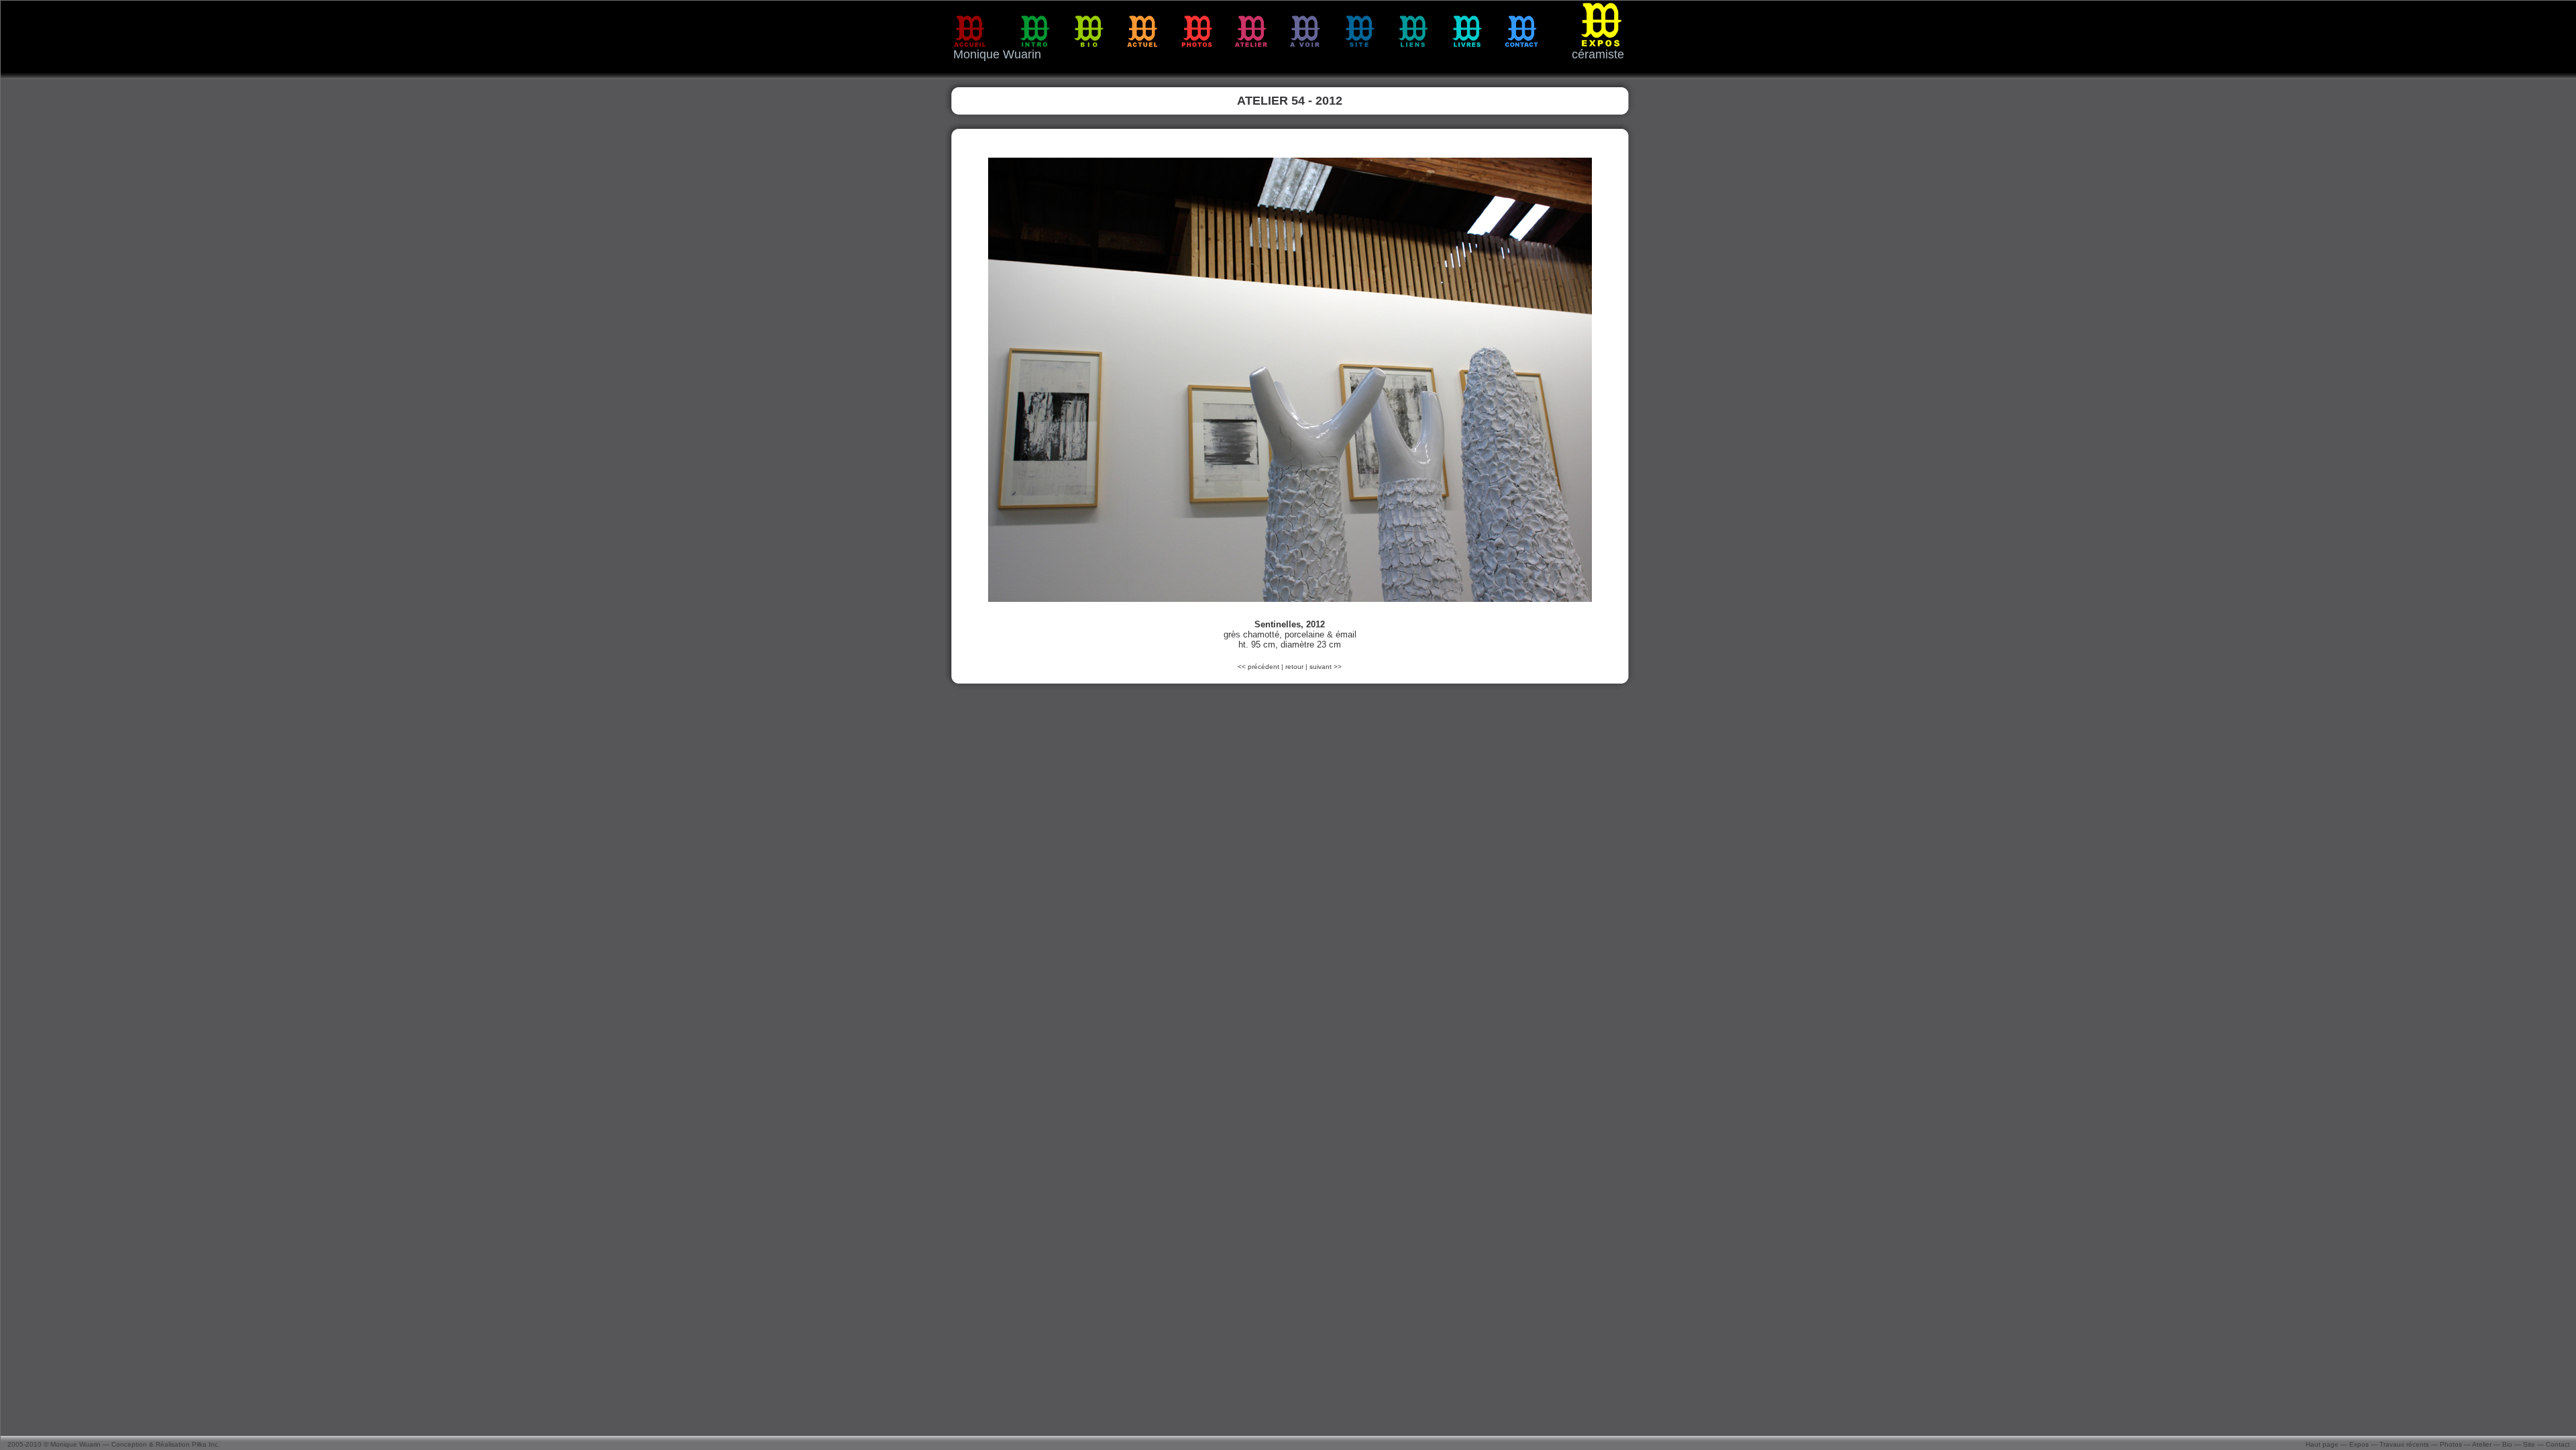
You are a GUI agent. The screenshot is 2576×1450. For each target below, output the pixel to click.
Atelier (2482, 1444)
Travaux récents (2404, 1444)
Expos (2359, 1444)
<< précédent (1259, 667)
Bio (2507, 1444)
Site (2529, 1444)
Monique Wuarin (75, 1444)
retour (1294, 667)
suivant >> (1326, 667)
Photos (2451, 1444)
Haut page (2322, 1444)
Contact (2558, 1444)
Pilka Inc (205, 1444)
